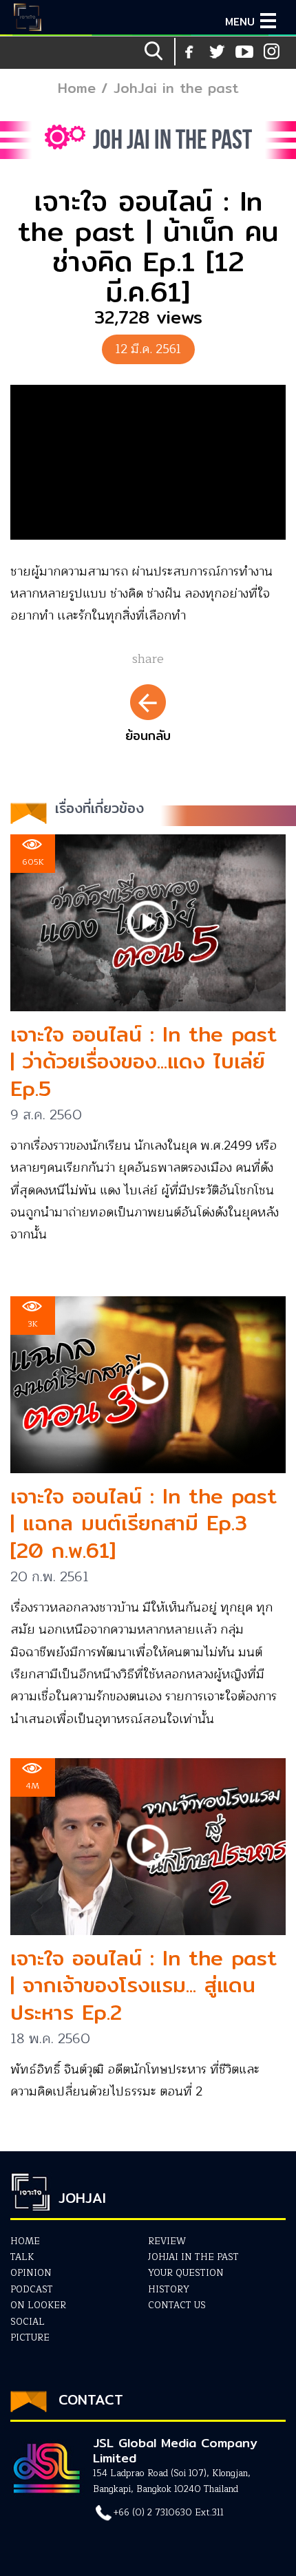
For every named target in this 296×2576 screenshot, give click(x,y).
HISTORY (169, 2290)
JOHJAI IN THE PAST (193, 2257)
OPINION (31, 2273)
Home (77, 88)
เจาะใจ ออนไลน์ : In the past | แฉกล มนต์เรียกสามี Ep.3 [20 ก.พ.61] (144, 1523)
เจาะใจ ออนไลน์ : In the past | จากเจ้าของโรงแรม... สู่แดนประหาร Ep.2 (144, 1985)
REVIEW (167, 2241)
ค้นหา (155, 52)
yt (217, 52)
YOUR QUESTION (186, 2273)
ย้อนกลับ (148, 736)
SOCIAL (28, 2322)
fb (189, 52)
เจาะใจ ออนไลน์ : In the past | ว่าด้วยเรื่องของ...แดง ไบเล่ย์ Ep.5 (144, 1061)
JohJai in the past (176, 88)
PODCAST (32, 2290)
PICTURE (30, 2338)
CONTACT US (177, 2305)
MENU (240, 22)
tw (272, 52)
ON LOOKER (38, 2305)
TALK (22, 2257)
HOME (25, 2241)
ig (244, 52)
